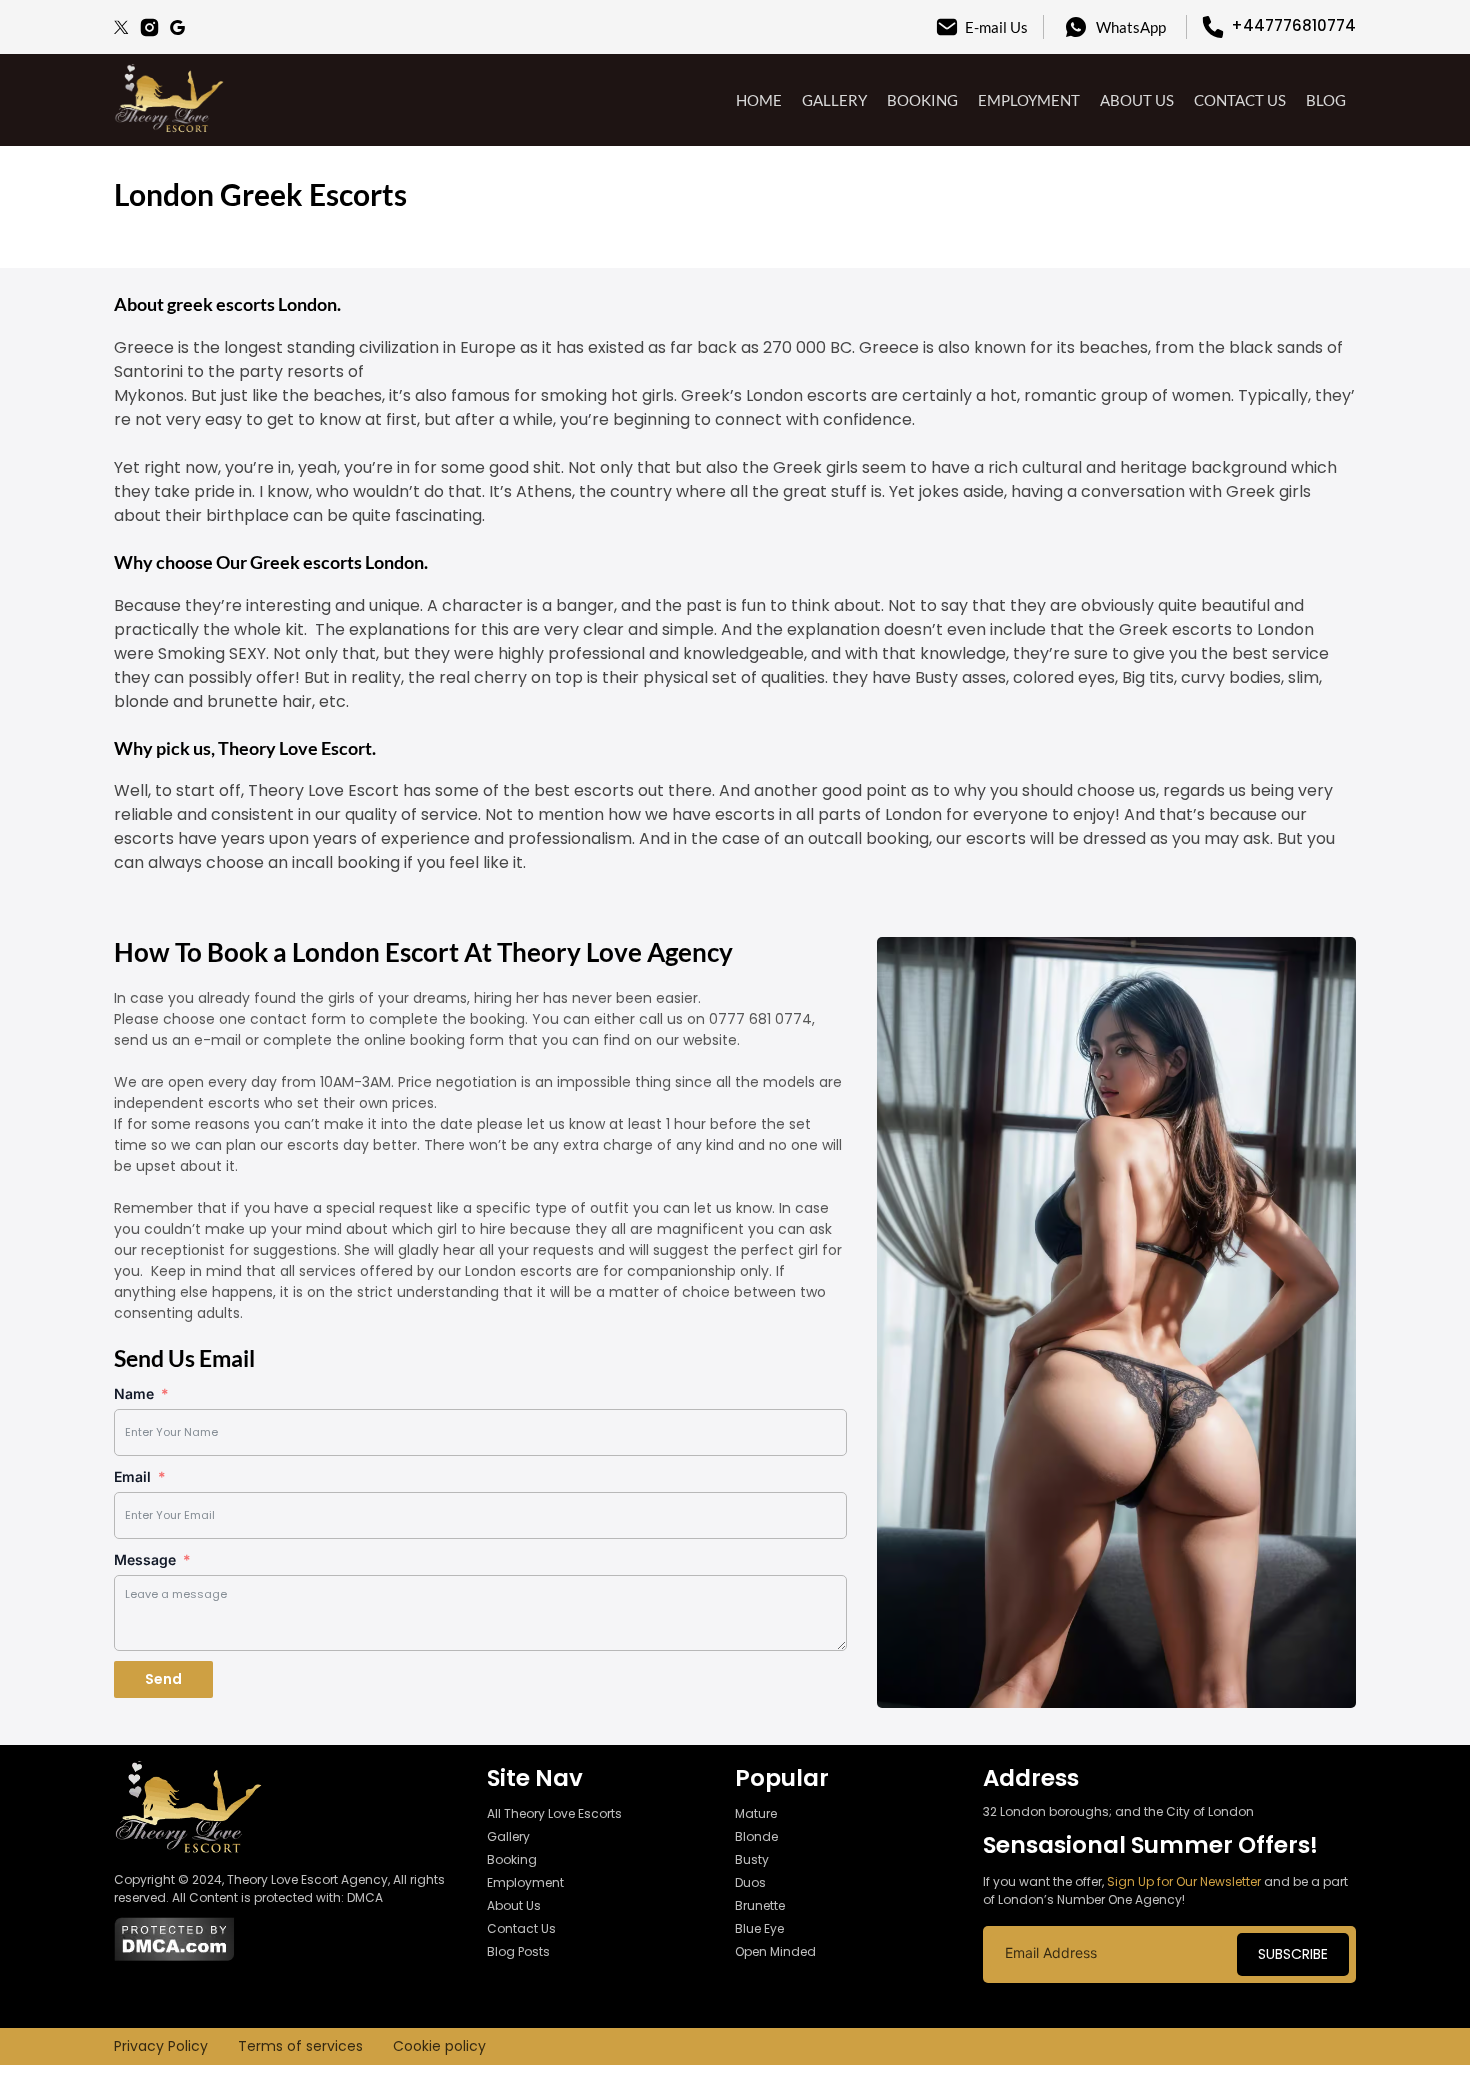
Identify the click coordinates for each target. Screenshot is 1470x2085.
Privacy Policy (161, 2046)
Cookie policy (439, 2046)
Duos (750, 1882)
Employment (1029, 100)
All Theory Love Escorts (554, 1813)
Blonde (756, 1836)
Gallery (834, 100)
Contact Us (1240, 100)
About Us (1137, 100)
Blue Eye (759, 1928)
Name (134, 1393)
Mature (756, 1813)
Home (759, 100)
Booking (922, 100)
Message (145, 1559)
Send (163, 1679)
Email (132, 1476)
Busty (752, 1859)
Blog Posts (518, 1951)
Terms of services (300, 2046)
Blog (1326, 100)
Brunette (760, 1905)
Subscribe (1293, 1954)
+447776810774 (1293, 25)
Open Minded (775, 1951)
